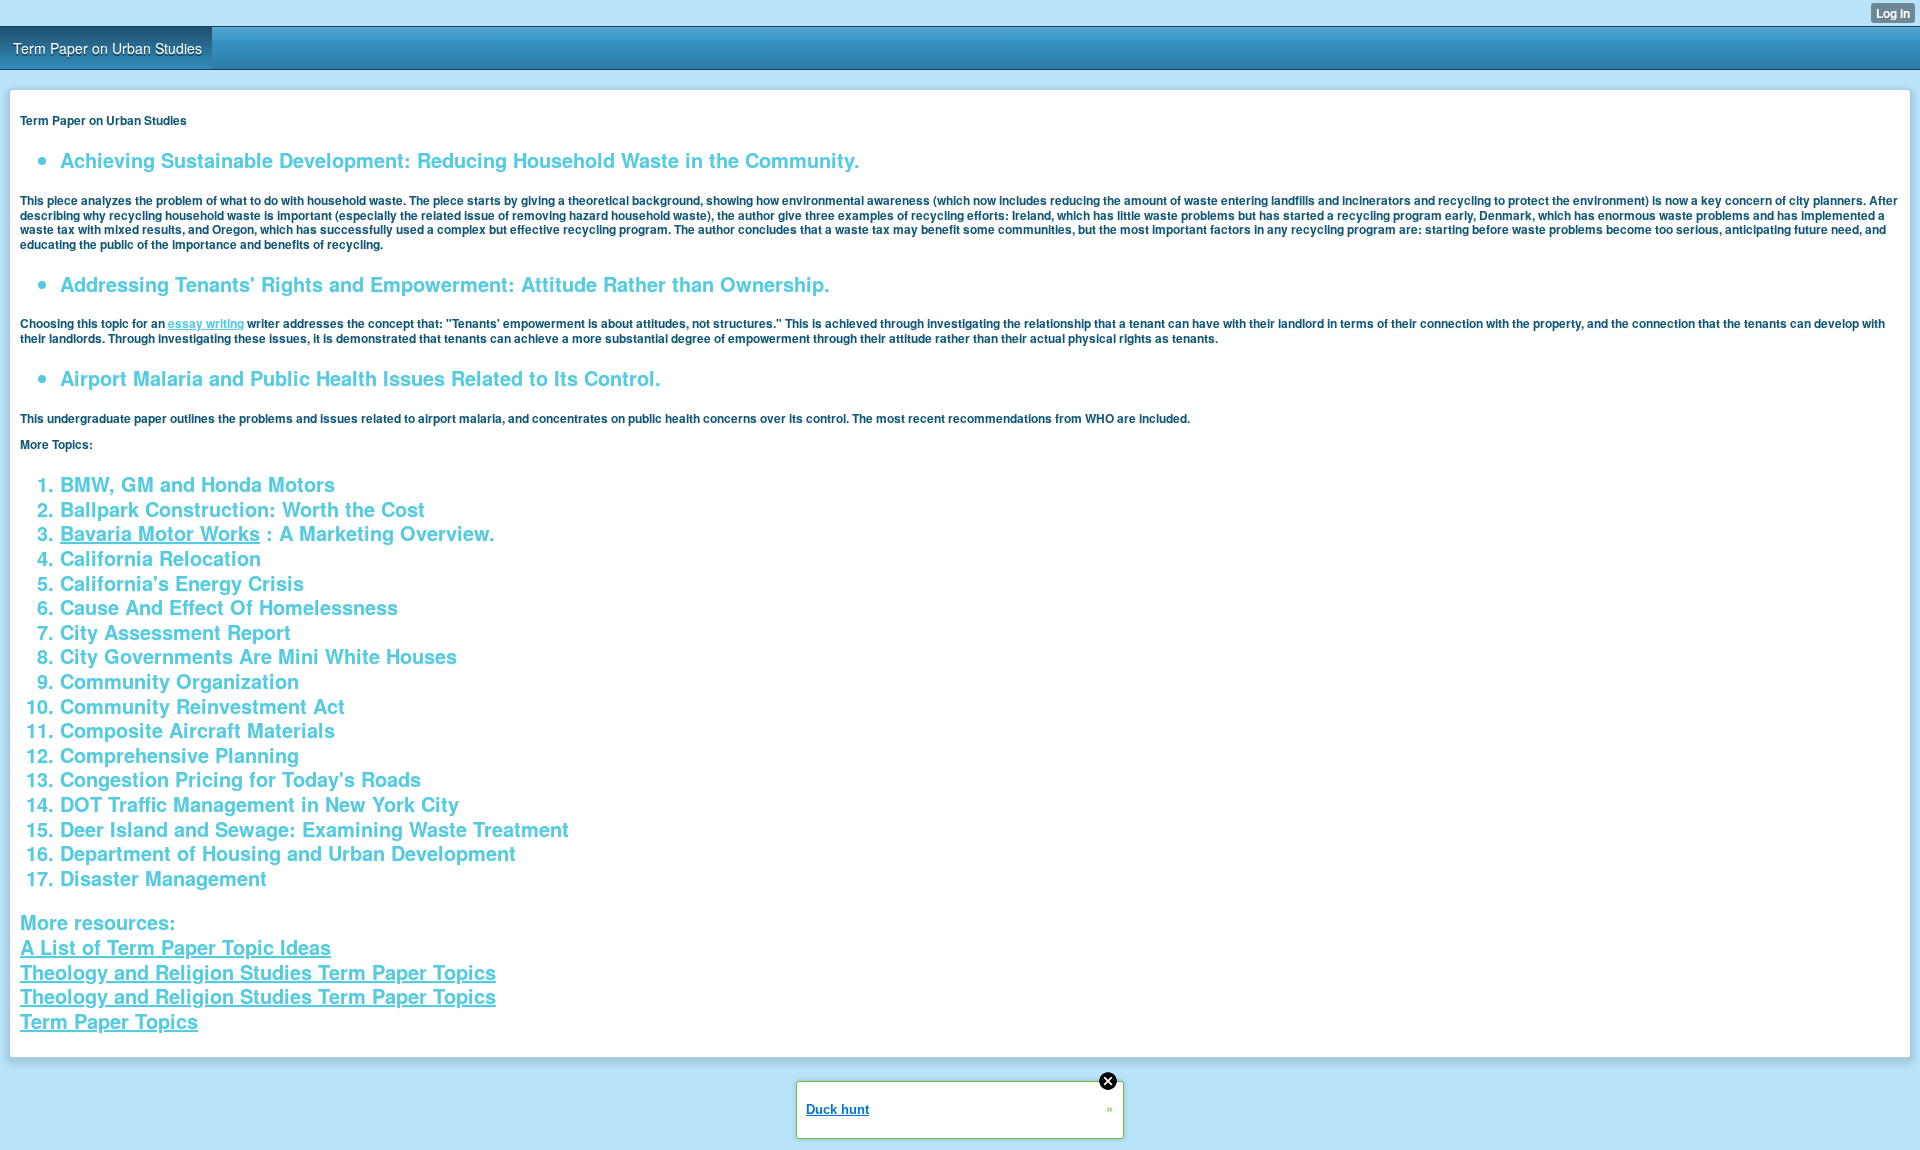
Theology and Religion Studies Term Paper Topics (258, 971)
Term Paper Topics (109, 1020)
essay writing (206, 323)
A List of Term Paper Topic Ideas (175, 946)
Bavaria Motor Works (160, 532)
